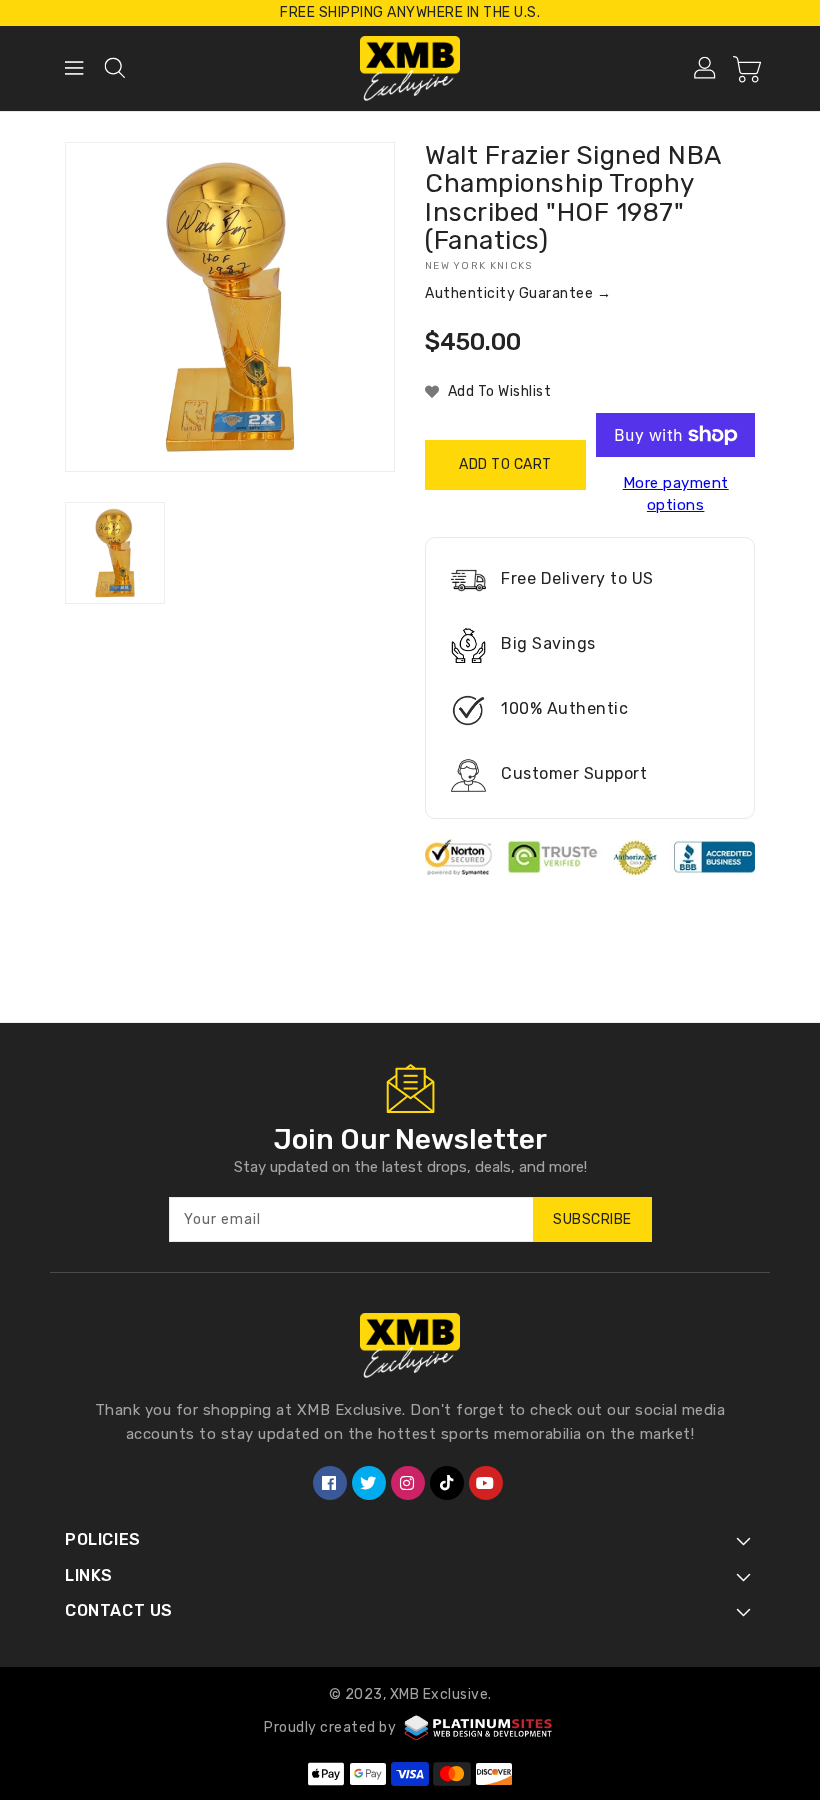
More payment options (676, 494)
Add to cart (505, 464)
